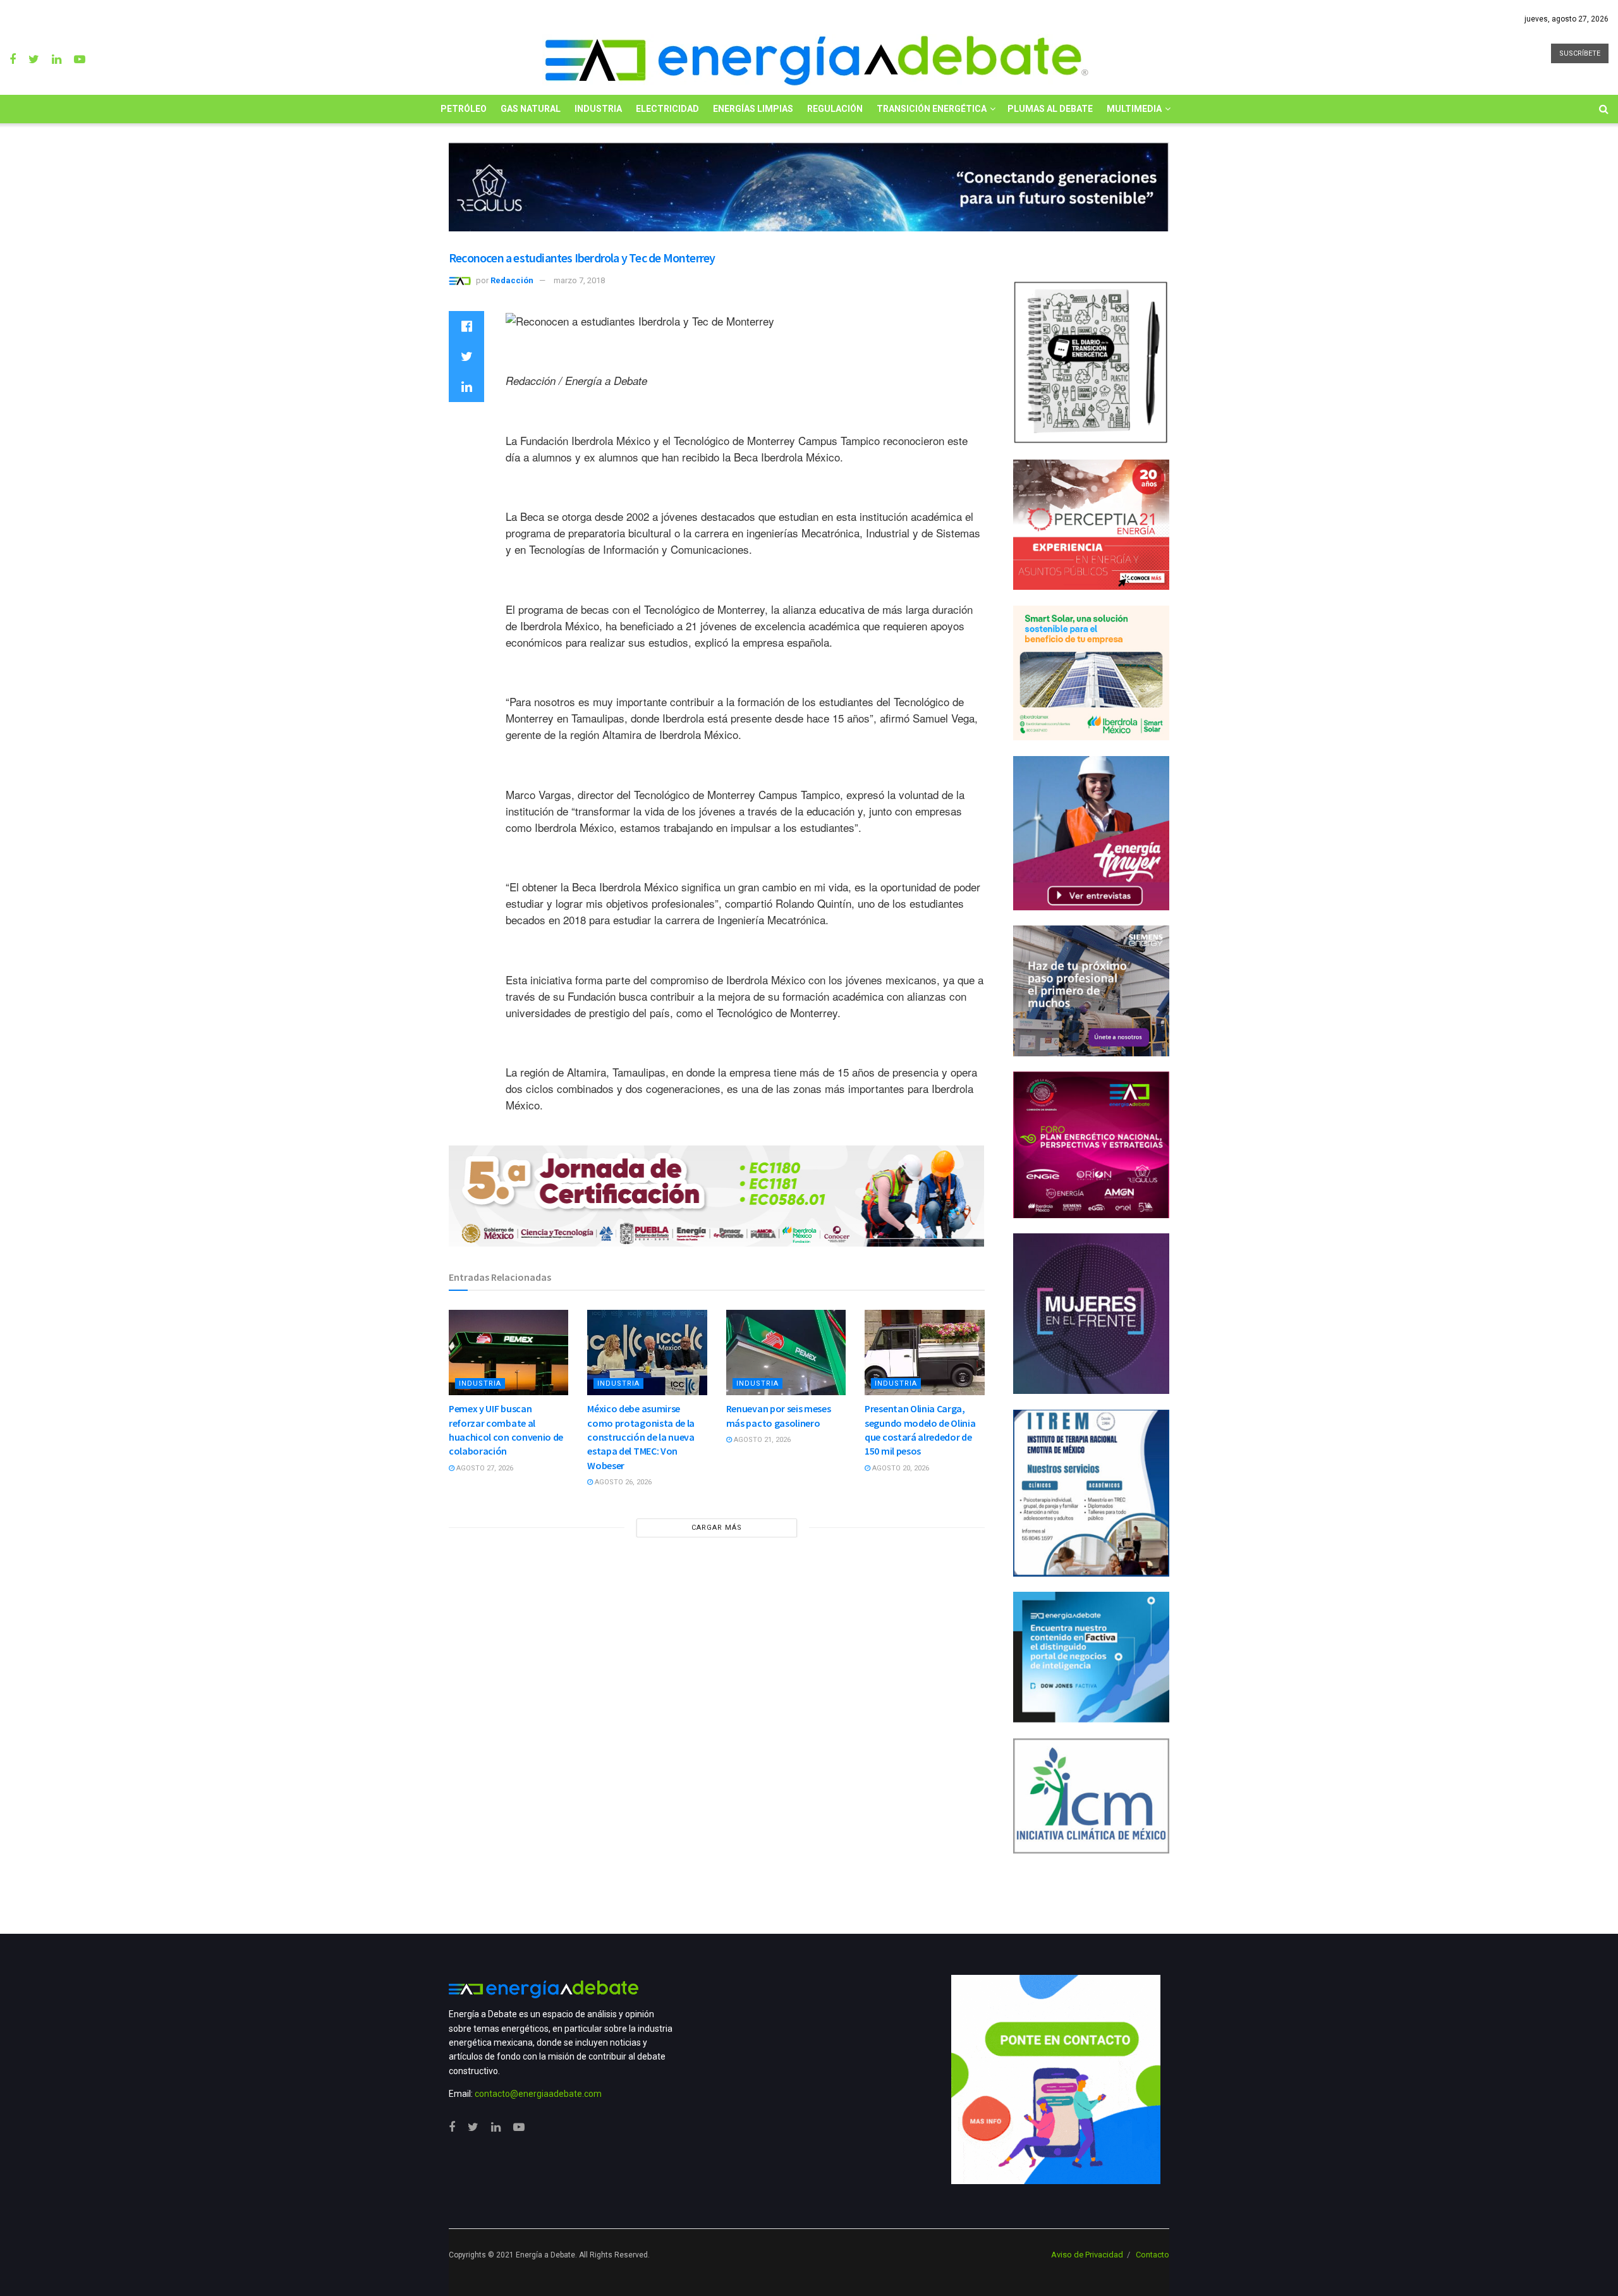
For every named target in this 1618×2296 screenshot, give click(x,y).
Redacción (512, 280)
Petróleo (464, 109)
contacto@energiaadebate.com (538, 2094)
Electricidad (667, 109)
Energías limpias (753, 109)
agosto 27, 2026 (484, 1468)
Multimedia (1134, 109)
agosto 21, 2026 (761, 1440)
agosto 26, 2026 (622, 1482)
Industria (598, 109)
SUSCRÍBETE (1580, 53)
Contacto (1153, 2255)
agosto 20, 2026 (900, 1468)
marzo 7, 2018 (579, 280)
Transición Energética (932, 109)
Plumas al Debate (1050, 109)
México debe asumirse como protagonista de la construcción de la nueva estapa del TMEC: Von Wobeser (641, 1437)
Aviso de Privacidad (1087, 2255)
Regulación (835, 109)
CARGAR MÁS (717, 1528)
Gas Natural (531, 109)
